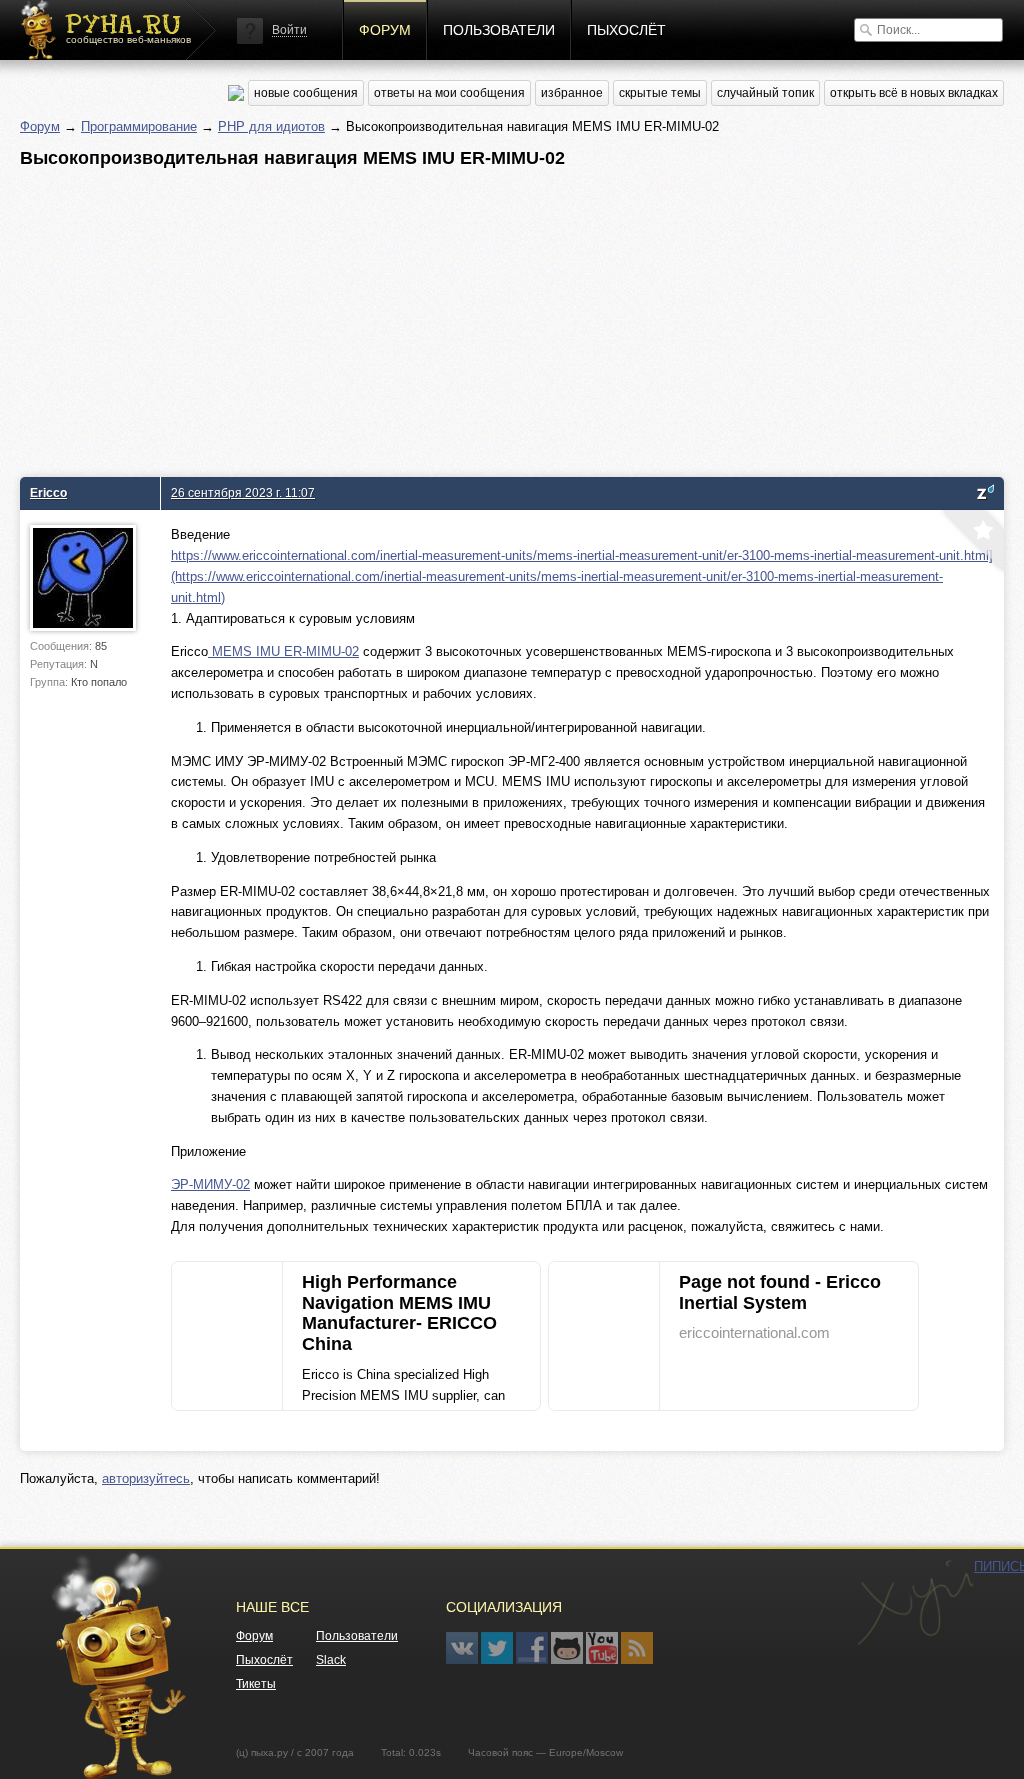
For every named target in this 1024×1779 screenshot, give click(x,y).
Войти (289, 30)
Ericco (48, 492)
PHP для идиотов (271, 126)
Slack (331, 1660)
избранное (572, 93)
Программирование (139, 126)
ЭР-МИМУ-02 (210, 1184)
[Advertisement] (512, 317)
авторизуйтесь (146, 1478)
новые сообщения (306, 93)
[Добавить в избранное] (971, 543)
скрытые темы (660, 93)
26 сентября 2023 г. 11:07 (243, 492)
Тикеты (256, 1684)
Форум (385, 30)
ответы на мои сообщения (449, 93)
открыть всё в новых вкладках (914, 93)
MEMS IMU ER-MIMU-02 (283, 651)
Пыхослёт (626, 30)
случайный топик (765, 93)
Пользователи (499, 30)
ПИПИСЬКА (915, 1603)
